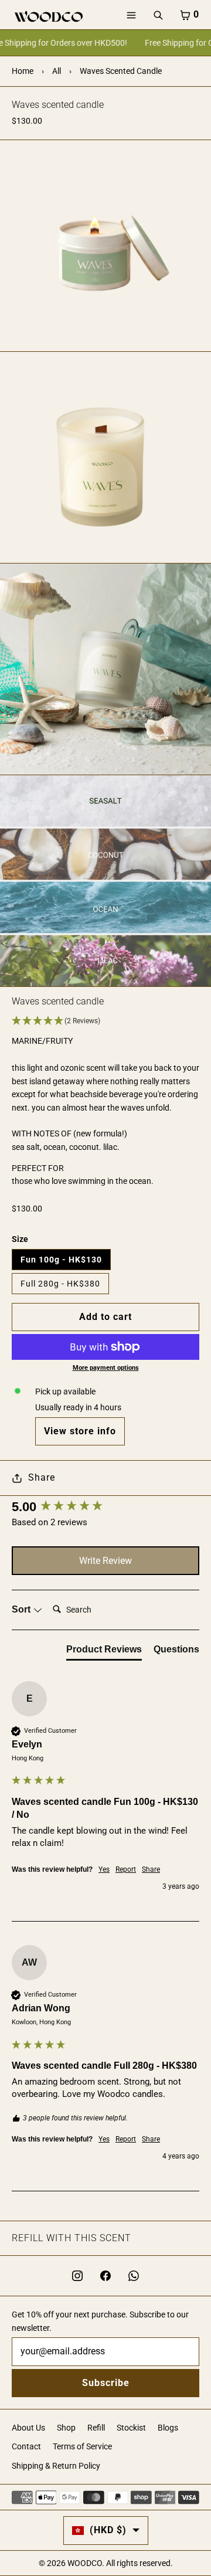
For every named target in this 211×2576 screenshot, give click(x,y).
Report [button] (126, 1869)
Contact (26, 2446)
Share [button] (151, 1869)
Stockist (131, 2428)
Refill (96, 2428)
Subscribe (106, 2383)
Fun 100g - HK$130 (61, 1260)
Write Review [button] (105, 1561)
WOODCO (85, 2563)
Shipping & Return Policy (56, 2466)
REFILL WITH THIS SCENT (72, 2238)
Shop (66, 2428)
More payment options (106, 1368)
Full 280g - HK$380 (60, 1284)
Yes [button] (104, 1869)
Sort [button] (22, 1609)
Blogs (168, 2428)
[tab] (104, 1652)
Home (23, 71)
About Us (28, 2428)
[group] (105, 1507)
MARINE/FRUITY (42, 1041)
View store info (80, 1431)
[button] (105, 1021)
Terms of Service (82, 2446)
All (57, 71)
